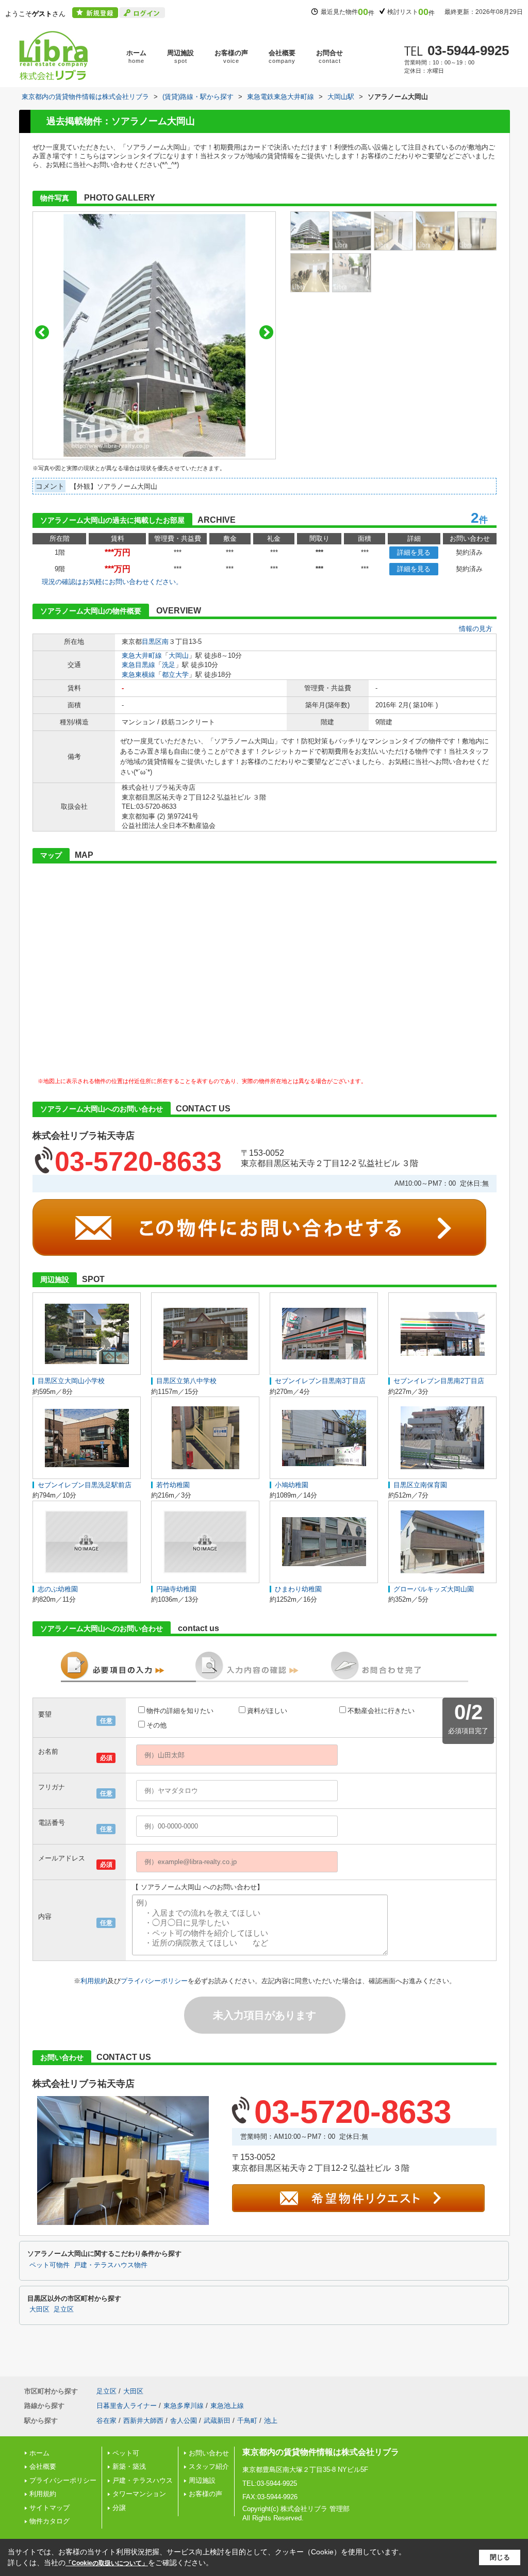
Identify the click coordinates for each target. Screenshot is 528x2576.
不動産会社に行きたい (381, 1711)
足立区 (64, 2309)
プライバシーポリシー (154, 1981)
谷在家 (106, 2421)
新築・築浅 (129, 2466)
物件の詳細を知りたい (180, 1711)
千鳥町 (247, 2421)
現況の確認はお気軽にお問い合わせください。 (112, 582)
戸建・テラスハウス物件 (111, 2265)
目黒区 (152, 642)
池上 (271, 2421)
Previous (42, 332)
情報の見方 (476, 629)
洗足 (169, 665)
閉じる (500, 2557)
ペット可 (126, 2453)
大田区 (39, 2309)
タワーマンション (139, 2494)
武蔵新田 (217, 2421)
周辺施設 (180, 56)
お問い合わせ (209, 2453)
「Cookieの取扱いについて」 (107, 2563)
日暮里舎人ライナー (127, 2406)
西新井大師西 (143, 2421)
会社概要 (282, 56)
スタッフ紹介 (209, 2466)
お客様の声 (231, 56)
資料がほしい (267, 1711)
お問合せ (329, 56)
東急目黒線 (138, 665)
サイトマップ (49, 2508)
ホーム (136, 56)
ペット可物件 (49, 2265)
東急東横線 (138, 675)
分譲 (119, 2508)
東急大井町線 (142, 655)
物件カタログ (49, 2521)
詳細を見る (414, 552)
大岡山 (179, 655)
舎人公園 (184, 2421)
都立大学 (175, 675)
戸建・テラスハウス (143, 2480)
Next (266, 332)
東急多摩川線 (184, 2406)
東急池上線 (227, 2406)
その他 (156, 1725)
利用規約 (94, 1981)
